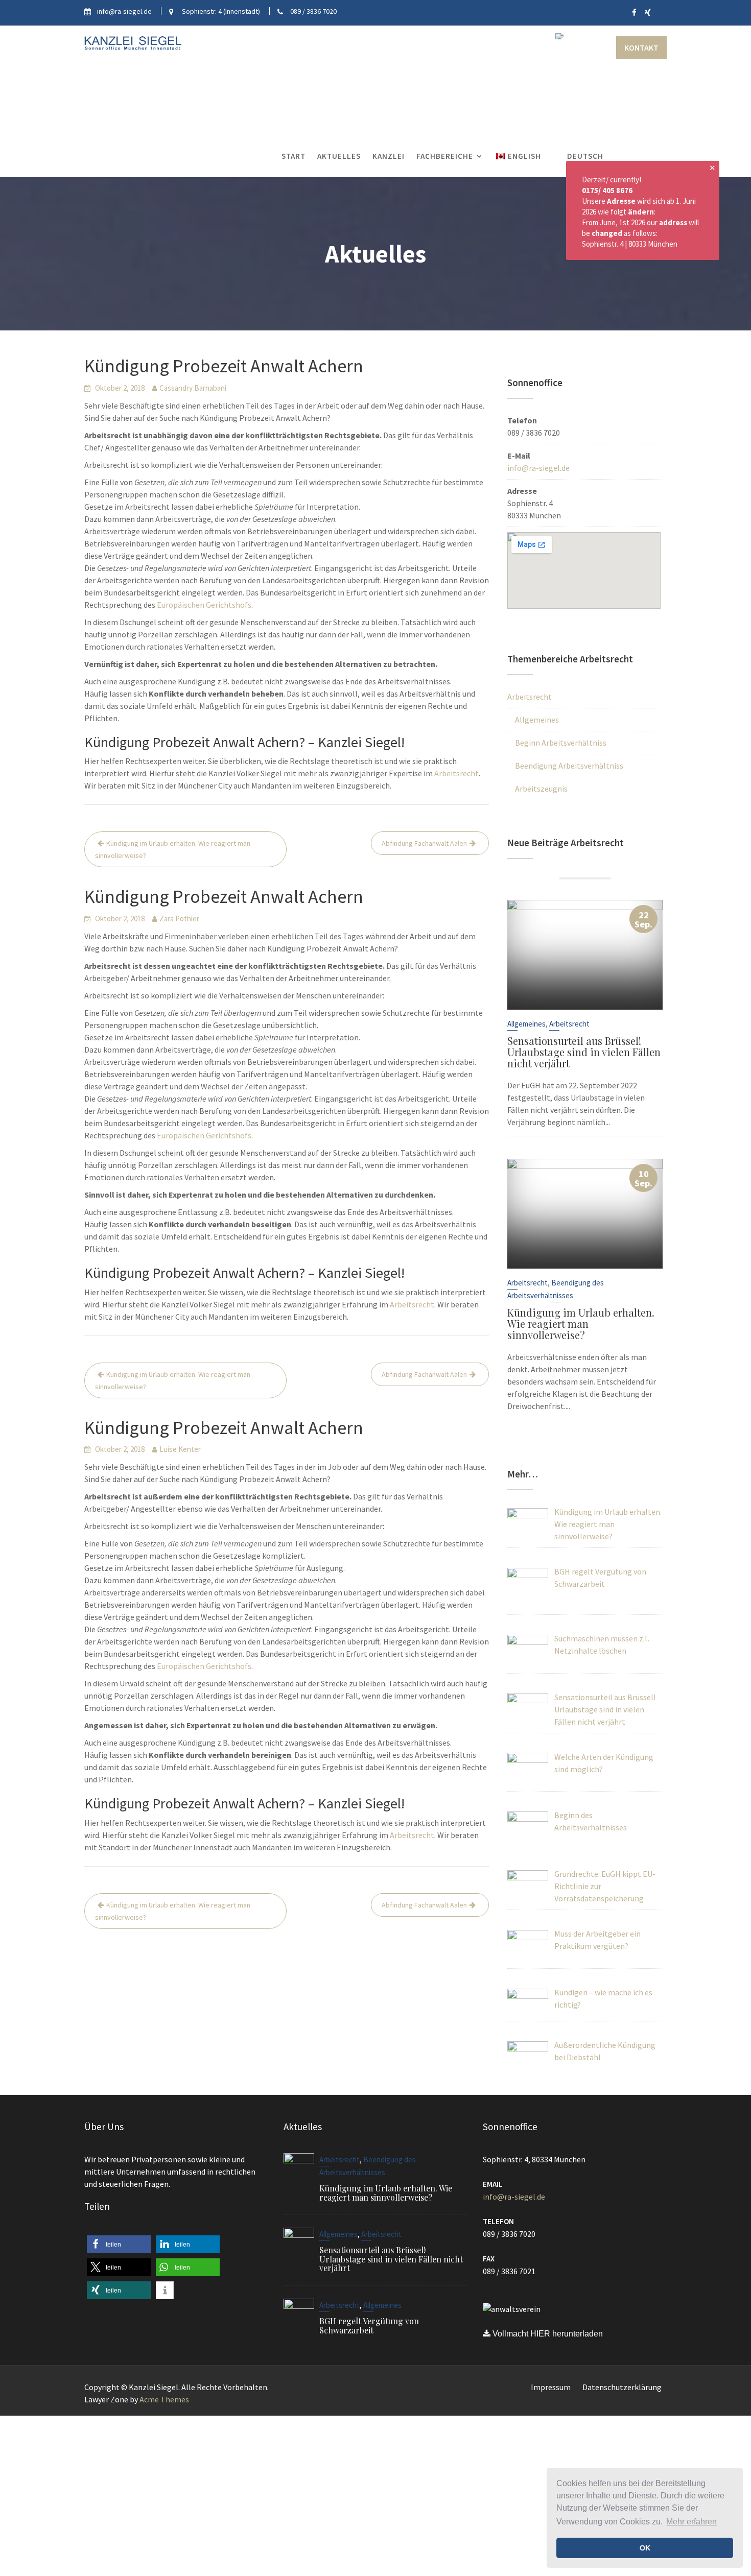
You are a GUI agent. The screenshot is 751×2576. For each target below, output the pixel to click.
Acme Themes (164, 2399)
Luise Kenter (180, 1449)
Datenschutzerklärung (622, 2387)
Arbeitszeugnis (541, 789)
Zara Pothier (179, 919)
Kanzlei (389, 156)
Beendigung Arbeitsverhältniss (569, 766)
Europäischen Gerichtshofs (204, 605)
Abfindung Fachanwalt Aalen (424, 843)
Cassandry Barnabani (193, 388)
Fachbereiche (445, 156)
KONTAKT (641, 47)
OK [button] (645, 2548)
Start (294, 156)
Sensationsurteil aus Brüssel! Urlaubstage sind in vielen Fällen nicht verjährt (584, 1052)
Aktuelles (339, 156)
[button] (119, 2244)
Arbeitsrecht (456, 773)
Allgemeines (537, 720)
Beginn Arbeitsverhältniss (561, 743)
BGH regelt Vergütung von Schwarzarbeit (369, 2325)
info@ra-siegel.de (538, 468)
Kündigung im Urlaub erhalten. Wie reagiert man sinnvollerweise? (173, 849)
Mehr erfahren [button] (691, 2522)
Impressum (551, 2387)
